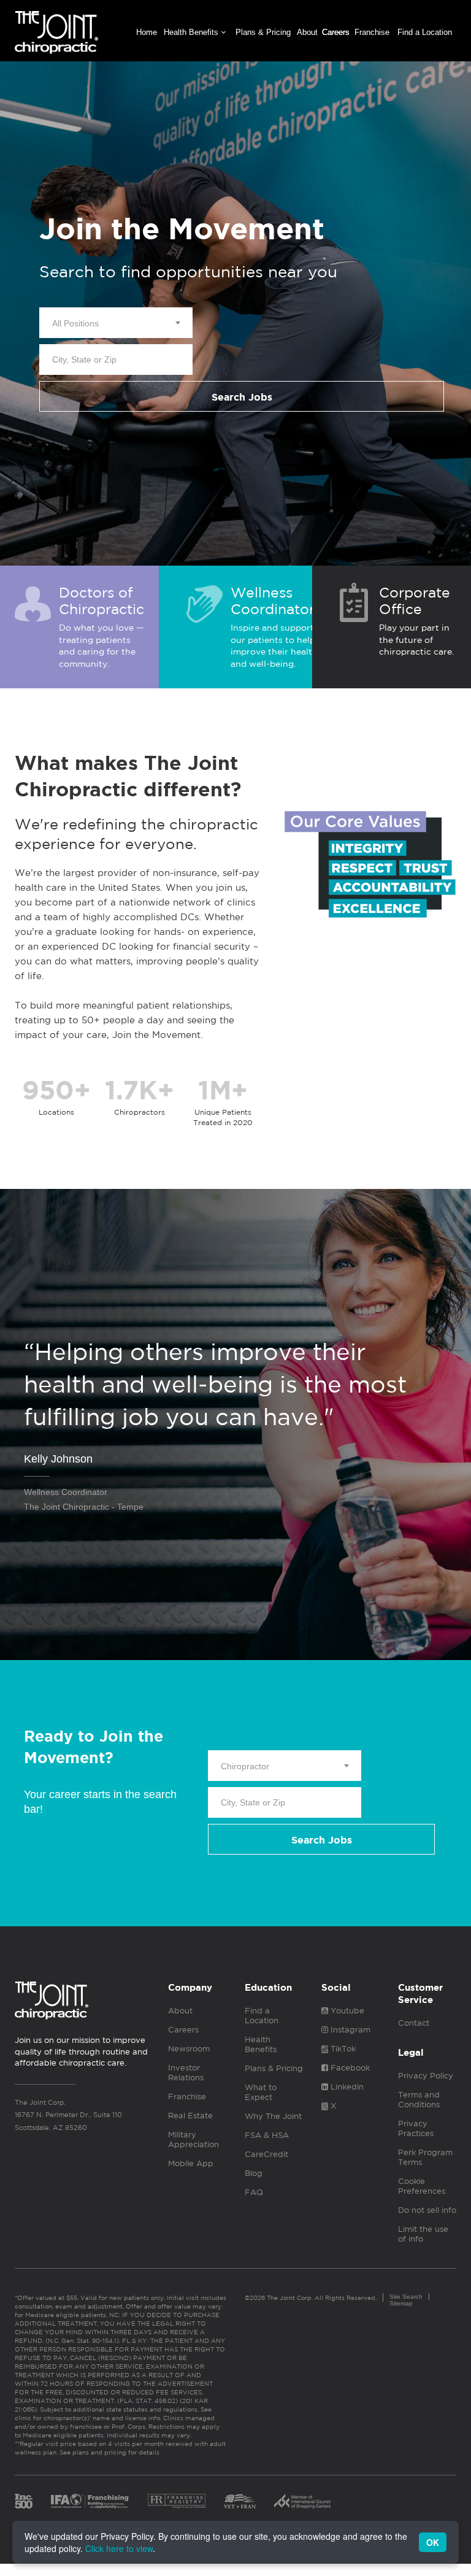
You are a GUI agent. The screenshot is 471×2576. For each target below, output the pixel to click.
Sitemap (401, 2303)
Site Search (406, 2297)
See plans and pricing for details (109, 2452)
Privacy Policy (426, 2076)
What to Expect (261, 2092)
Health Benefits (192, 32)
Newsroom (189, 2049)
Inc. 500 (24, 2501)
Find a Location (425, 32)
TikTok (342, 2049)
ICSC (302, 2501)
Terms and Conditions (419, 2100)
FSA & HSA (267, 2135)
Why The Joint (273, 2116)
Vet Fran (240, 2501)
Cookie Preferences (422, 2186)
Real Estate (190, 2116)
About (307, 32)
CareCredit (266, 2154)
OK (433, 2542)
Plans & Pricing (263, 32)
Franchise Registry (177, 2501)
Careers (336, 32)
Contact (414, 2023)
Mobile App (191, 2163)
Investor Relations (186, 2073)
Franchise (372, 32)
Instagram (349, 2030)
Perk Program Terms (425, 2157)
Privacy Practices (416, 2128)
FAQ (254, 2192)
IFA (90, 2501)
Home (147, 32)
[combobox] (116, 323)
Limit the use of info (423, 2234)
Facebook (349, 2068)
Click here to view (119, 2548)
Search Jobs (242, 397)
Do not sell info (427, 2210)
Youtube (346, 2011)
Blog (254, 2173)
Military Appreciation (193, 2140)
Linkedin (346, 2087)
